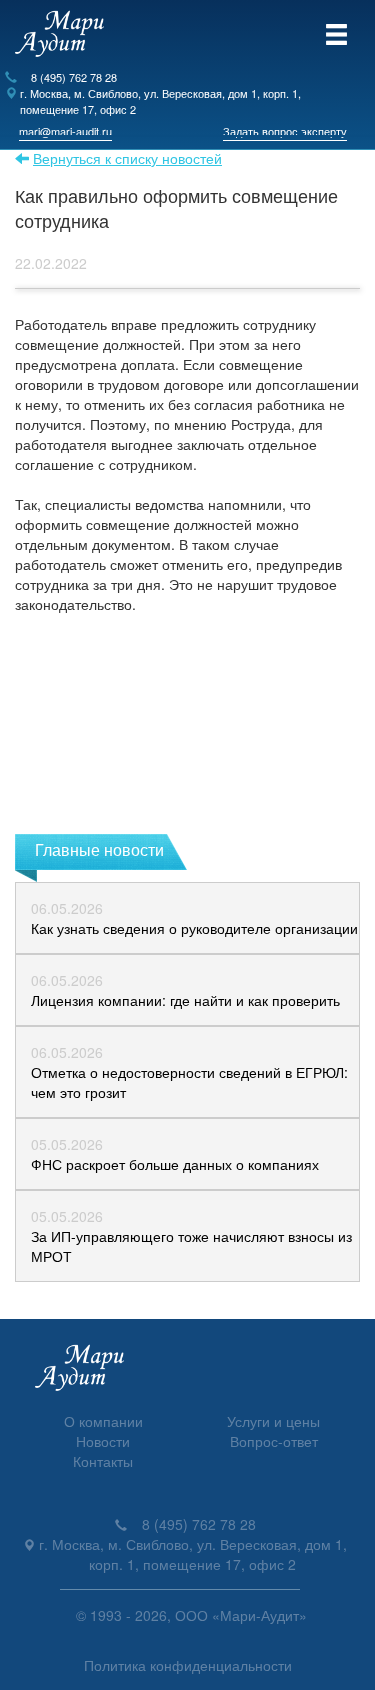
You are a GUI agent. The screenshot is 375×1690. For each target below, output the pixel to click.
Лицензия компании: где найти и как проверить (185, 1000)
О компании (103, 1421)
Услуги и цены (273, 1421)
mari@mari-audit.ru (65, 131)
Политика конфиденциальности (188, 1665)
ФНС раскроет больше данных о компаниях (175, 1164)
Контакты (103, 1461)
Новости (103, 1441)
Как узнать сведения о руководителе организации (194, 928)
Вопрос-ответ (274, 1441)
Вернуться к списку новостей (127, 158)
